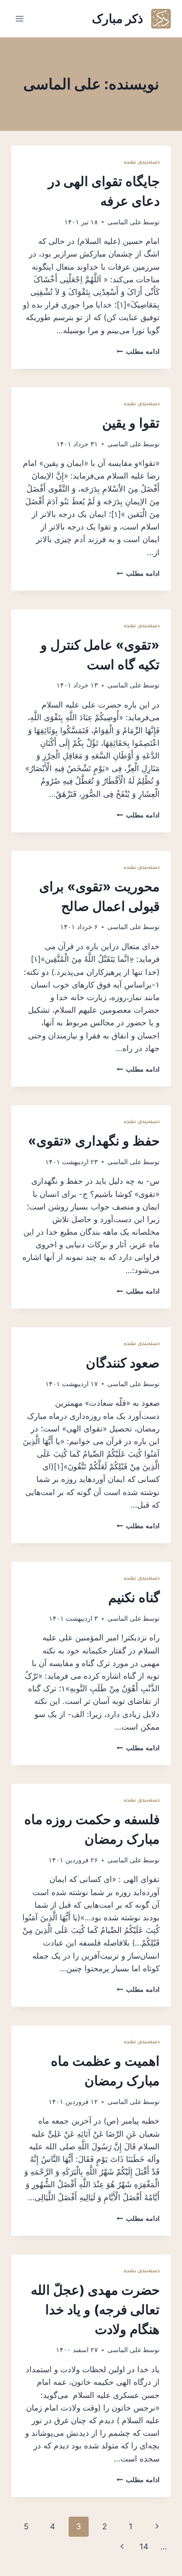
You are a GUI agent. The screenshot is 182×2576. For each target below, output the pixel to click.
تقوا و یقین (131, 423)
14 (144, 2547)
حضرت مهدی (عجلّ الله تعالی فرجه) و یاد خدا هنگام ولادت (95, 2310)
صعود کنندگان (123, 1363)
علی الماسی (124, 222)
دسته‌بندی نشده (142, 161)
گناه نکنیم (134, 1597)
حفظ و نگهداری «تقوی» (94, 1141)
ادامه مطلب (138, 351)
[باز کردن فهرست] (20, 18)
